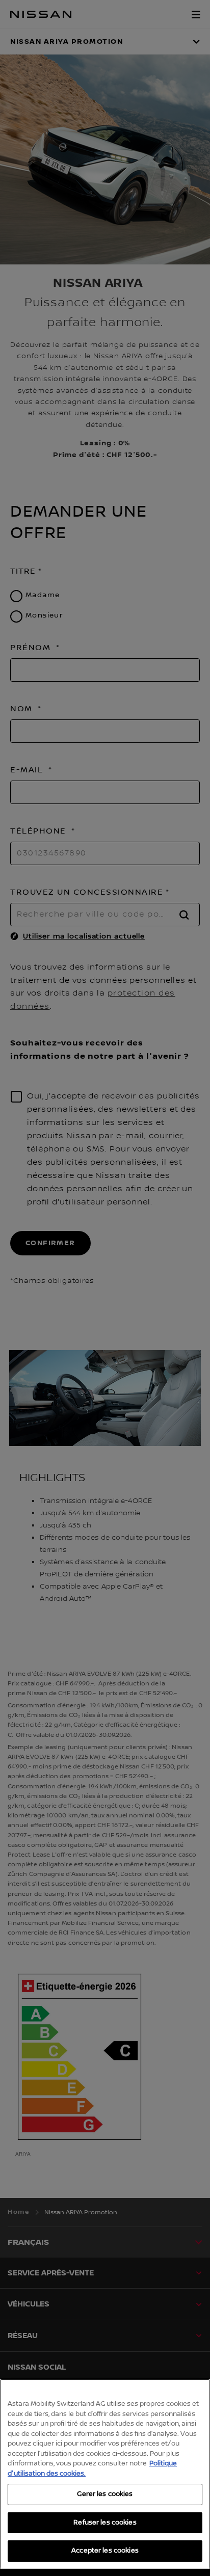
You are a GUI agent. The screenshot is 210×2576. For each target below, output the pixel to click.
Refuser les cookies (105, 2523)
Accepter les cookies (105, 2551)
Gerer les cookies (105, 2494)
